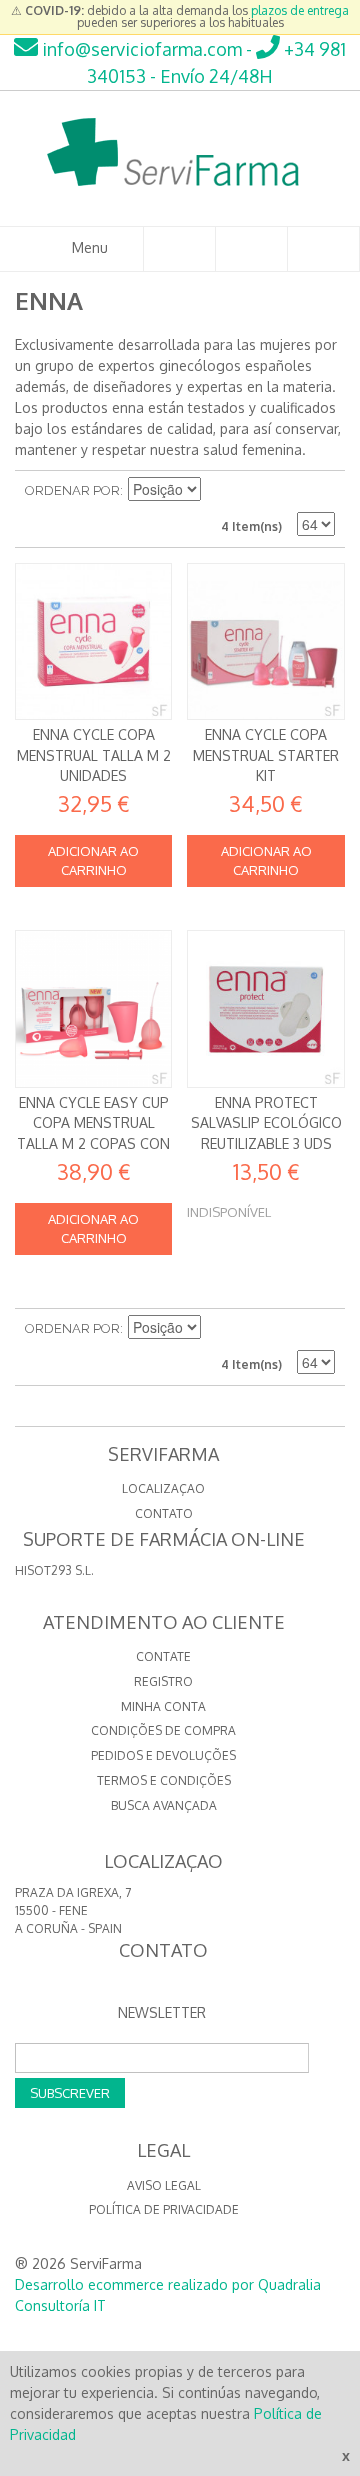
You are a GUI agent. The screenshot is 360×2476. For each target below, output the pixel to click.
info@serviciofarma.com (140, 49)
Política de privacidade (164, 2209)
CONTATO (164, 1513)
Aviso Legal (164, 2185)
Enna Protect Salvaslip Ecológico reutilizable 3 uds (266, 1123)
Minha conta (163, 1706)
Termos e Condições (164, 1780)
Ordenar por (72, 490)
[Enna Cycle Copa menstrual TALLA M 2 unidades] (93, 641)
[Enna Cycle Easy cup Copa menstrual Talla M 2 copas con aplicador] (93, 1008)
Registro (163, 1681)
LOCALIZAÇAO (163, 1488)
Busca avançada (164, 1805)
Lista (320, 491)
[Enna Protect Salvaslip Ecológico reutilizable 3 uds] (265, 1008)
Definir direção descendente (219, 491)
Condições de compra (163, 1730)
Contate (163, 1656)
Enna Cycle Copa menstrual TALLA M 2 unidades (94, 755)
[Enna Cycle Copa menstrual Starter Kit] (265, 641)
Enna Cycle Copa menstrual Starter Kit (266, 755)
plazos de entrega (300, 10)
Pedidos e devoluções (163, 1755)
